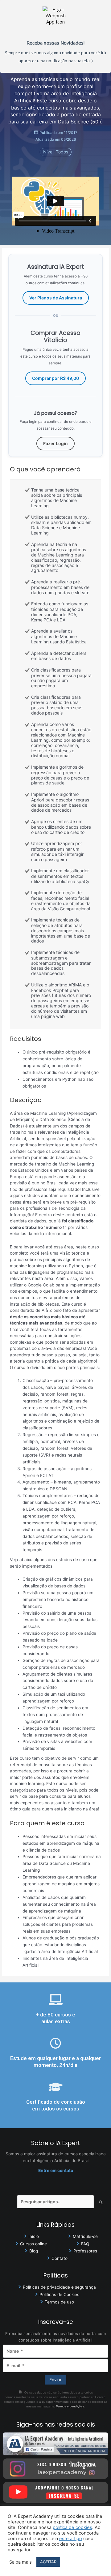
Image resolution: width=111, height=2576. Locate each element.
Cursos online (33, 2244)
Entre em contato (56, 2170)
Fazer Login (55, 443)
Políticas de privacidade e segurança (59, 2287)
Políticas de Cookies (59, 2295)
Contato (60, 2258)
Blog (34, 2251)
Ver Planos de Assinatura (56, 298)
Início (34, 2236)
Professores (85, 2251)
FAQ (85, 2244)
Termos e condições (70, 2406)
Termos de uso (59, 2302)
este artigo (71, 2539)
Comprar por (55, 378)
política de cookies (72, 2527)
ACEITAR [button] (48, 2562)
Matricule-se (85, 2236)
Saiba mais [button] (21, 2562)
